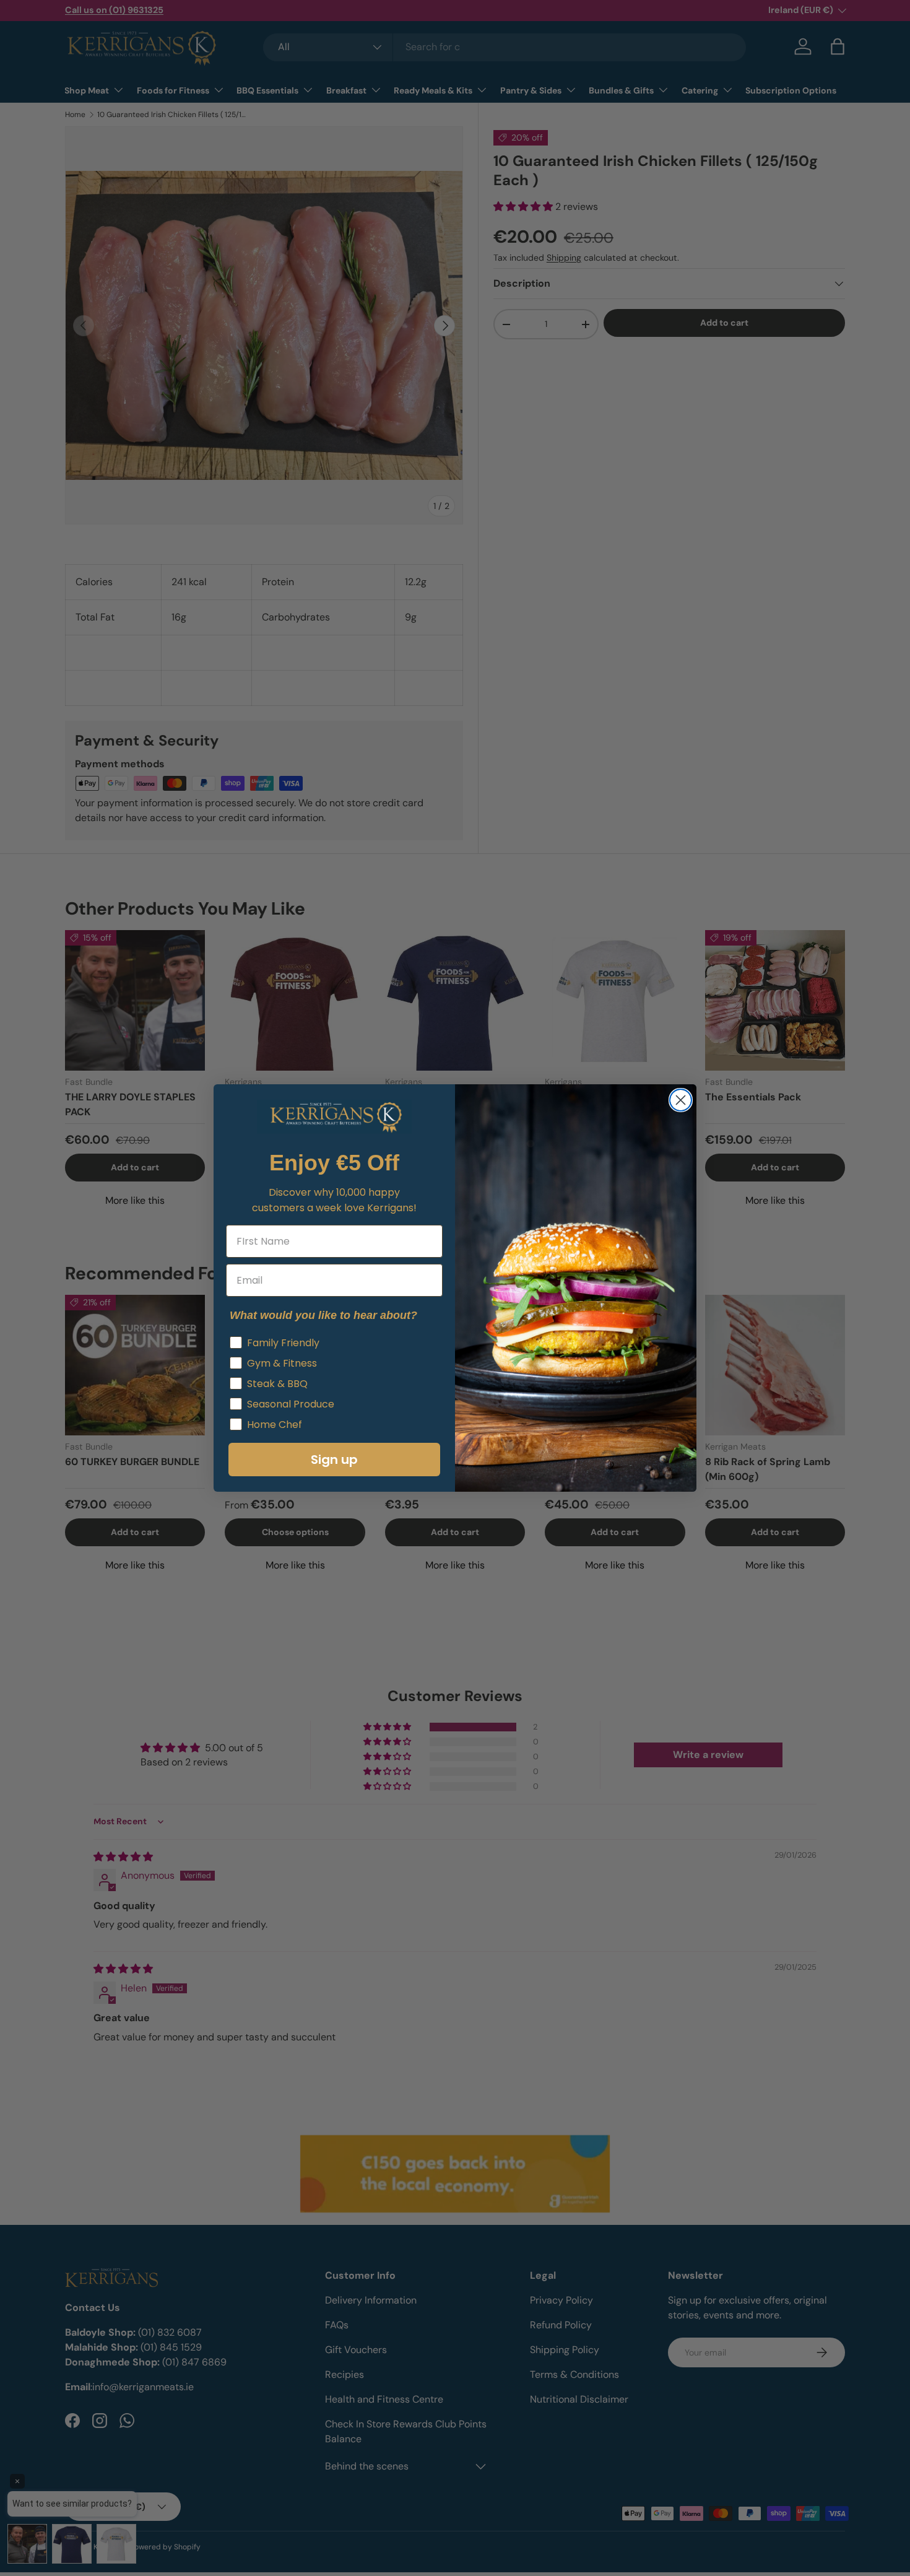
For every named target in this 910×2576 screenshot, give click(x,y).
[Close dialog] (681, 1100)
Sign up (334, 1460)
